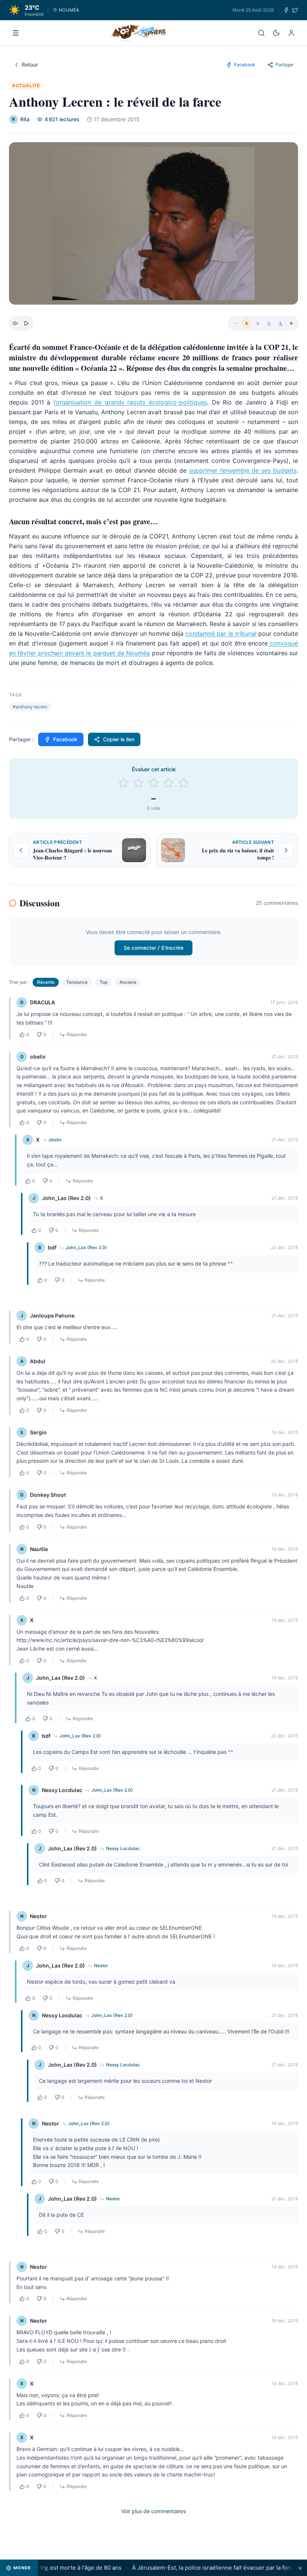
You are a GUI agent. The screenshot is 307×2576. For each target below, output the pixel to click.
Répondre (77, 1034)
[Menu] (16, 33)
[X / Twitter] (295, 10)
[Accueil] (139, 33)
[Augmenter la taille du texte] (291, 323)
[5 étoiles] (183, 783)
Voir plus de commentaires (153, 2511)
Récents (46, 982)
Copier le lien (119, 739)
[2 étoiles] (139, 783)
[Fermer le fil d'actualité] (300, 2568)
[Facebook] (286, 10)
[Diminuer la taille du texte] (235, 323)
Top (104, 982)
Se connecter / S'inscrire (153, 948)
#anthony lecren (30, 707)
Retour (30, 65)
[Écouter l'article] (26, 323)
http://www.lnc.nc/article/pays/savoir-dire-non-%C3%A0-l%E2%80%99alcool (110, 1640)
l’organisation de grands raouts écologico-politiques (130, 402)
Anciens (128, 982)
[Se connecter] (291, 33)
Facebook (65, 739)
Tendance (77, 982)
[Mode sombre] (276, 33)
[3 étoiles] (153, 783)
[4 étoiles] (168, 783)
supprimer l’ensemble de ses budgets (243, 470)
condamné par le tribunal (221, 634)
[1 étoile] (124, 783)
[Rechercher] (261, 33)
